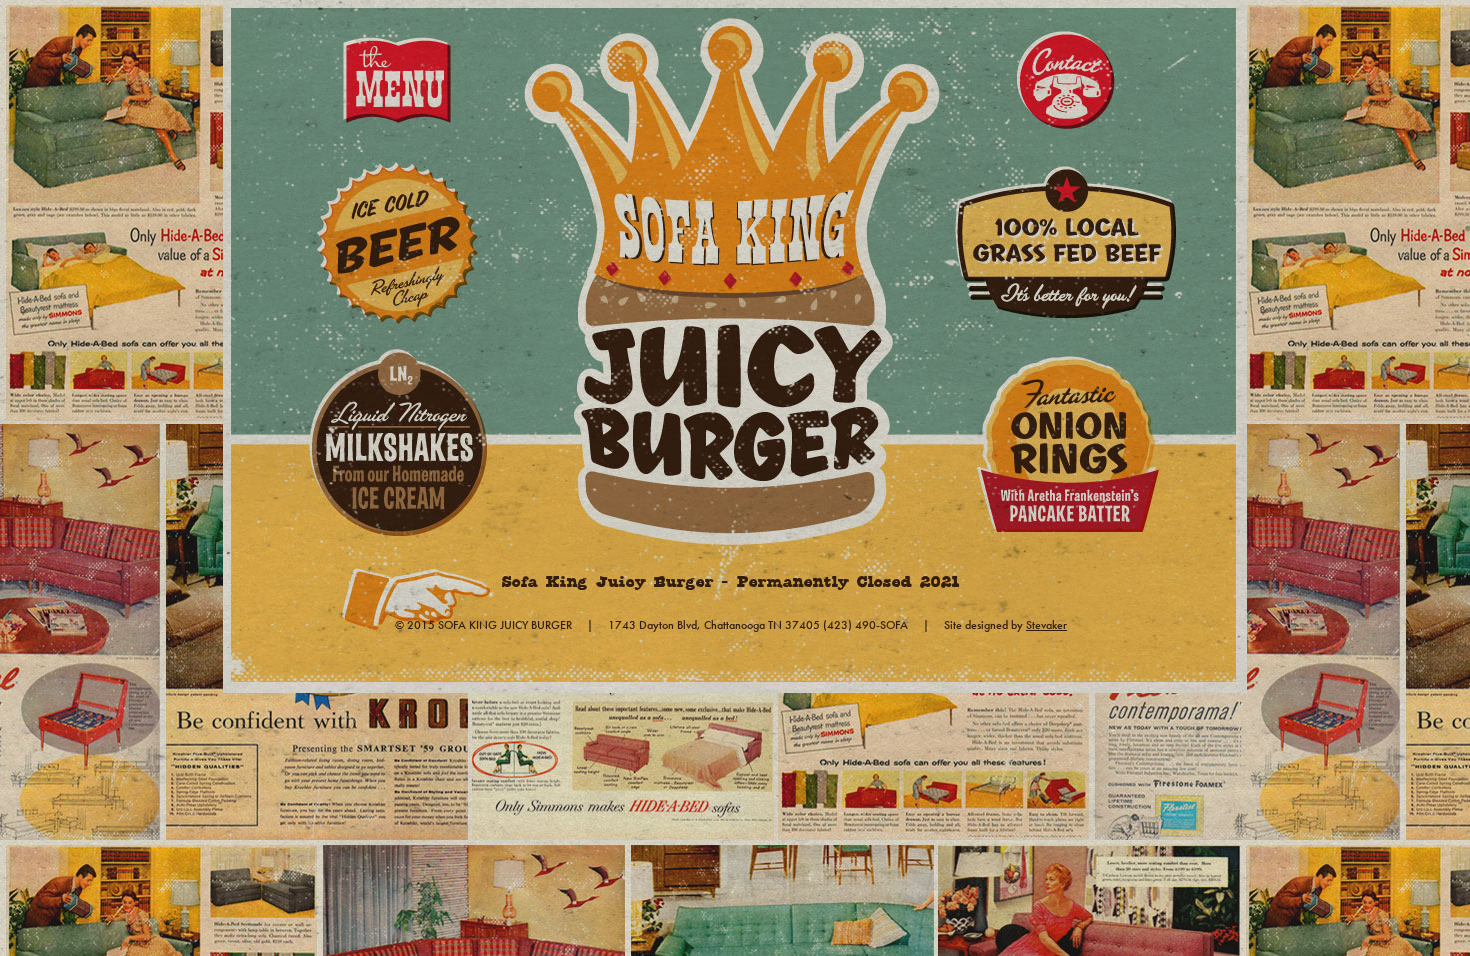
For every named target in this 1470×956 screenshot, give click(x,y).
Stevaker (1046, 625)
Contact (1072, 81)
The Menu (397, 81)
